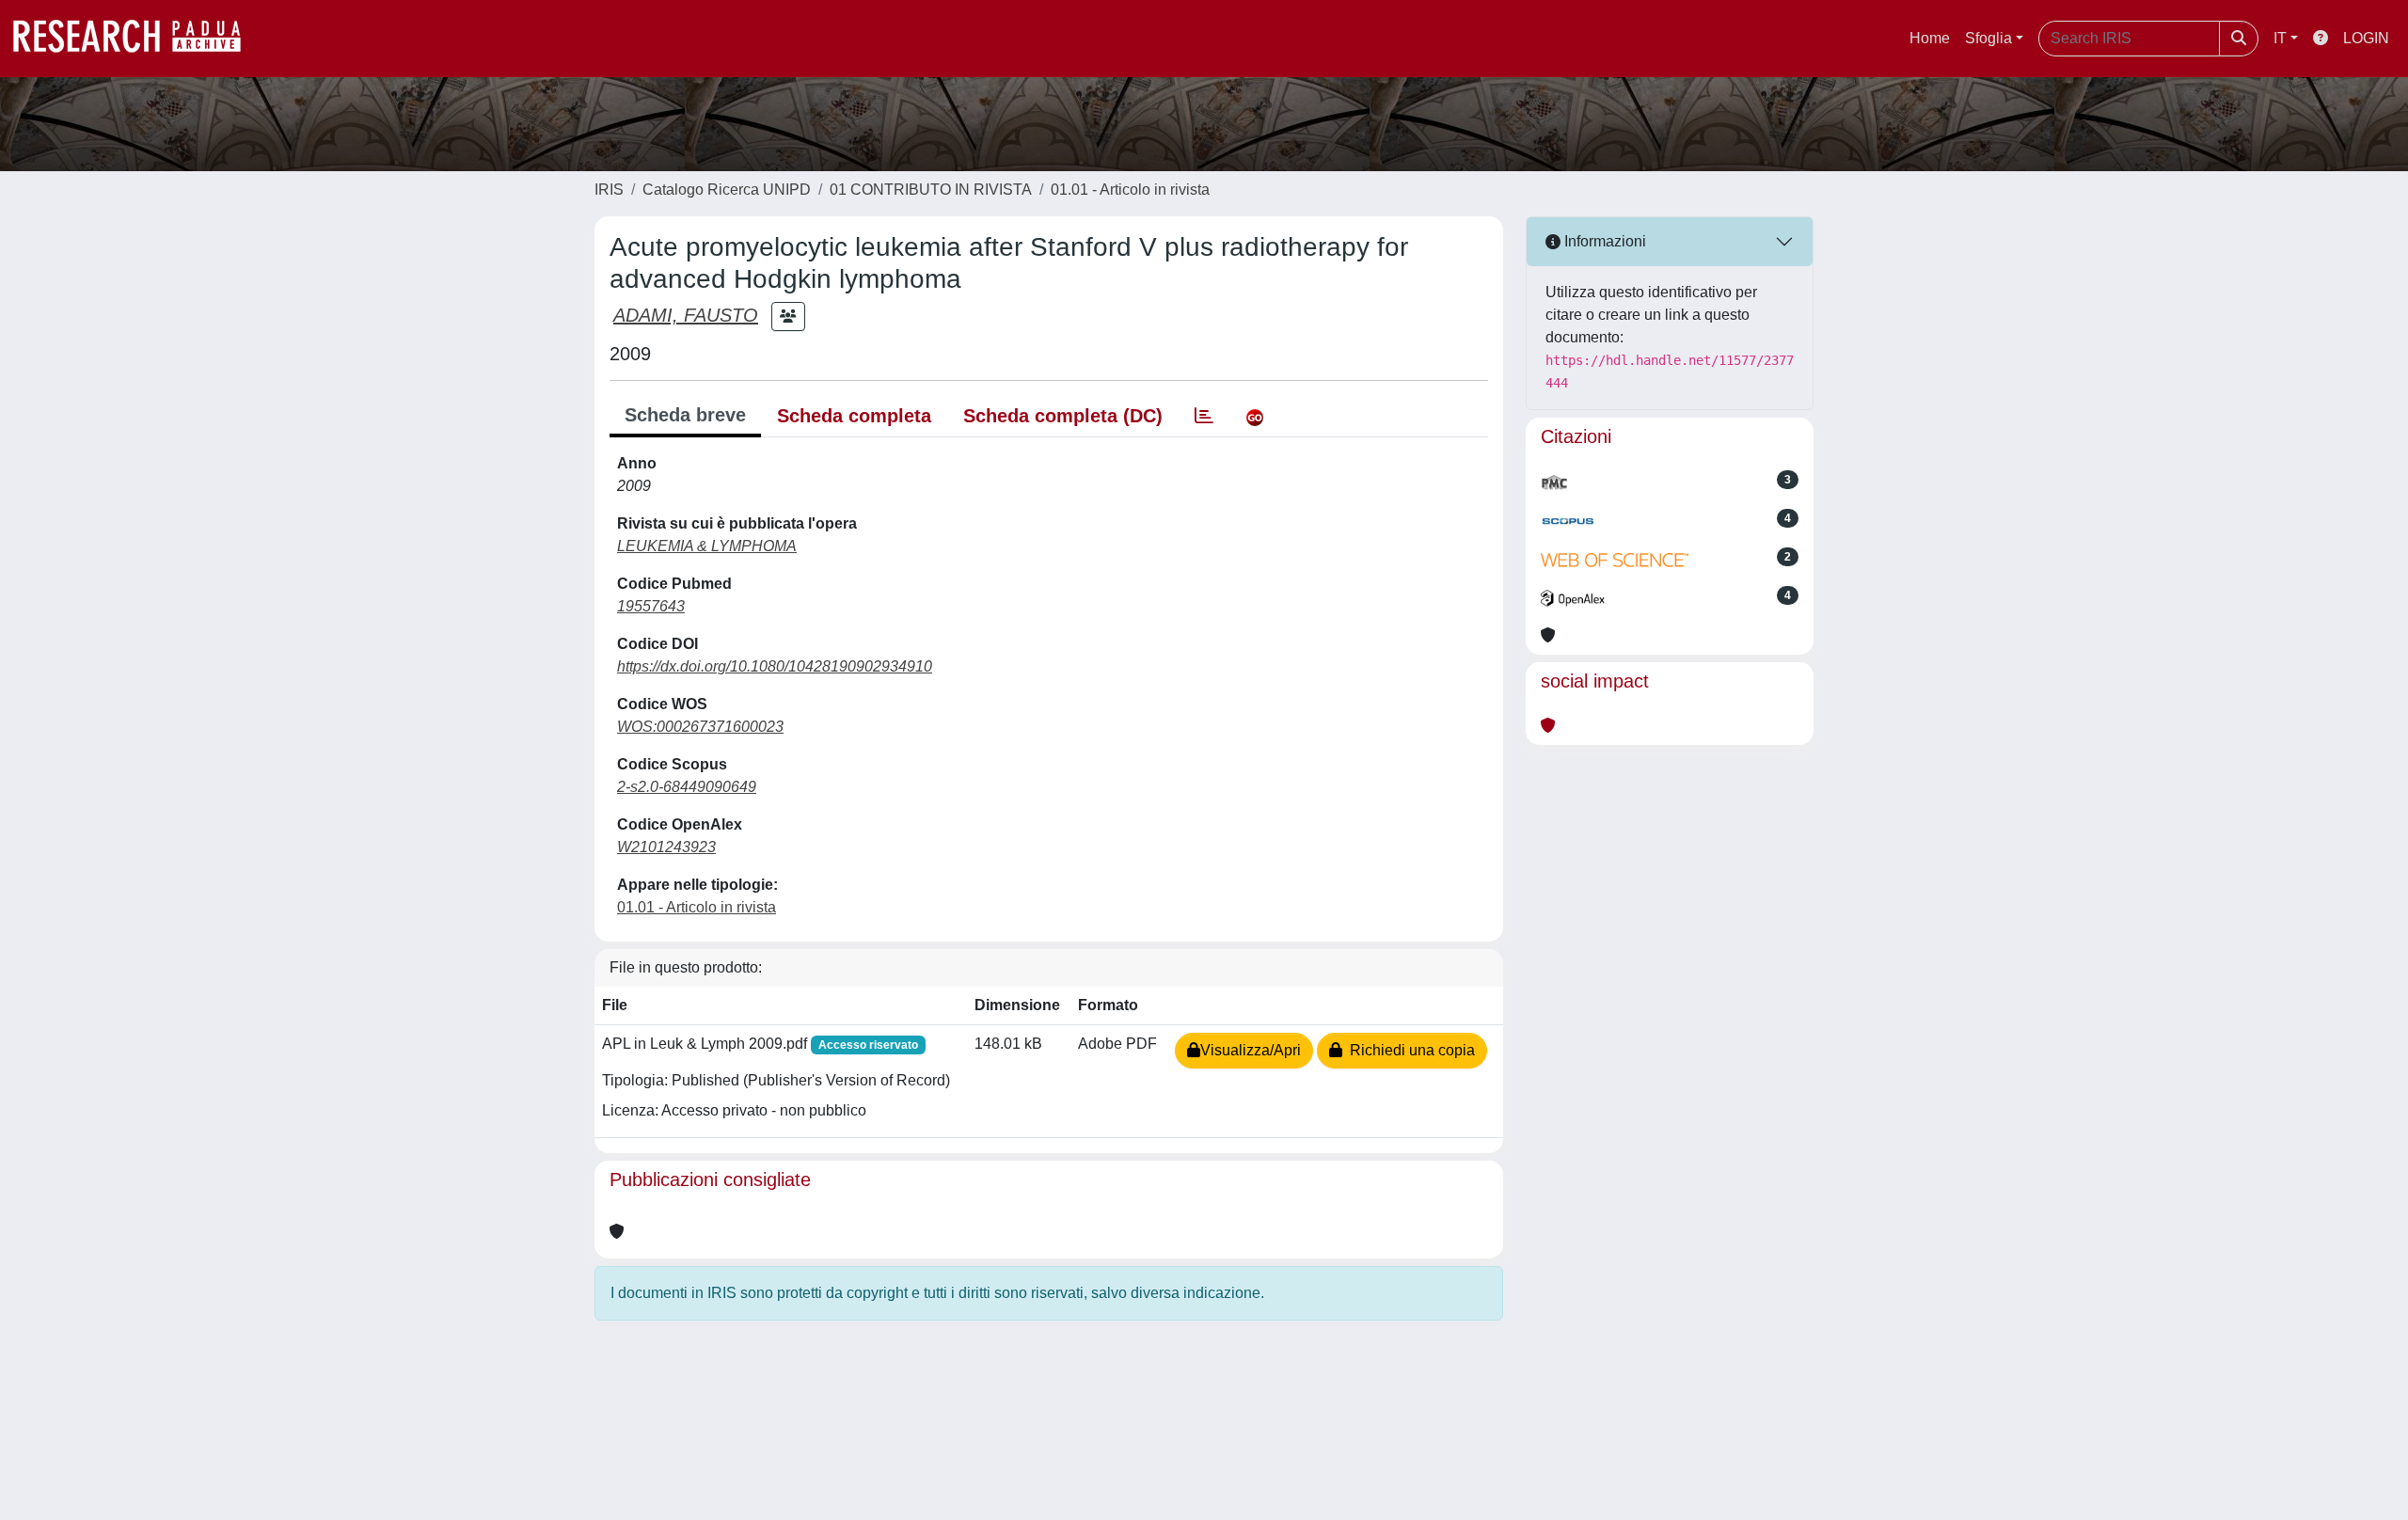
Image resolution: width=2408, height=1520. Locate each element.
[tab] (1204, 416)
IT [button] (2280, 38)
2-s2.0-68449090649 (687, 787)
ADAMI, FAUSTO (686, 315)
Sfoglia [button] (1988, 38)
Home (1930, 38)
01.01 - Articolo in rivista (1130, 190)
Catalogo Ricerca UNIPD (727, 190)
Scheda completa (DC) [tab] (1063, 416)
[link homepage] (136, 39)
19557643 (651, 606)
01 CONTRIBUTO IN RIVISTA (931, 190)
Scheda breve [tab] (685, 415)
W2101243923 (666, 847)
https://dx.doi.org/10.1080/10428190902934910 (775, 666)
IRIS (609, 190)
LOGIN (2366, 38)
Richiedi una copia (1409, 1050)
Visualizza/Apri (1251, 1050)
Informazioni (1603, 241)
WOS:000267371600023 (700, 727)
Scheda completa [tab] (854, 416)
